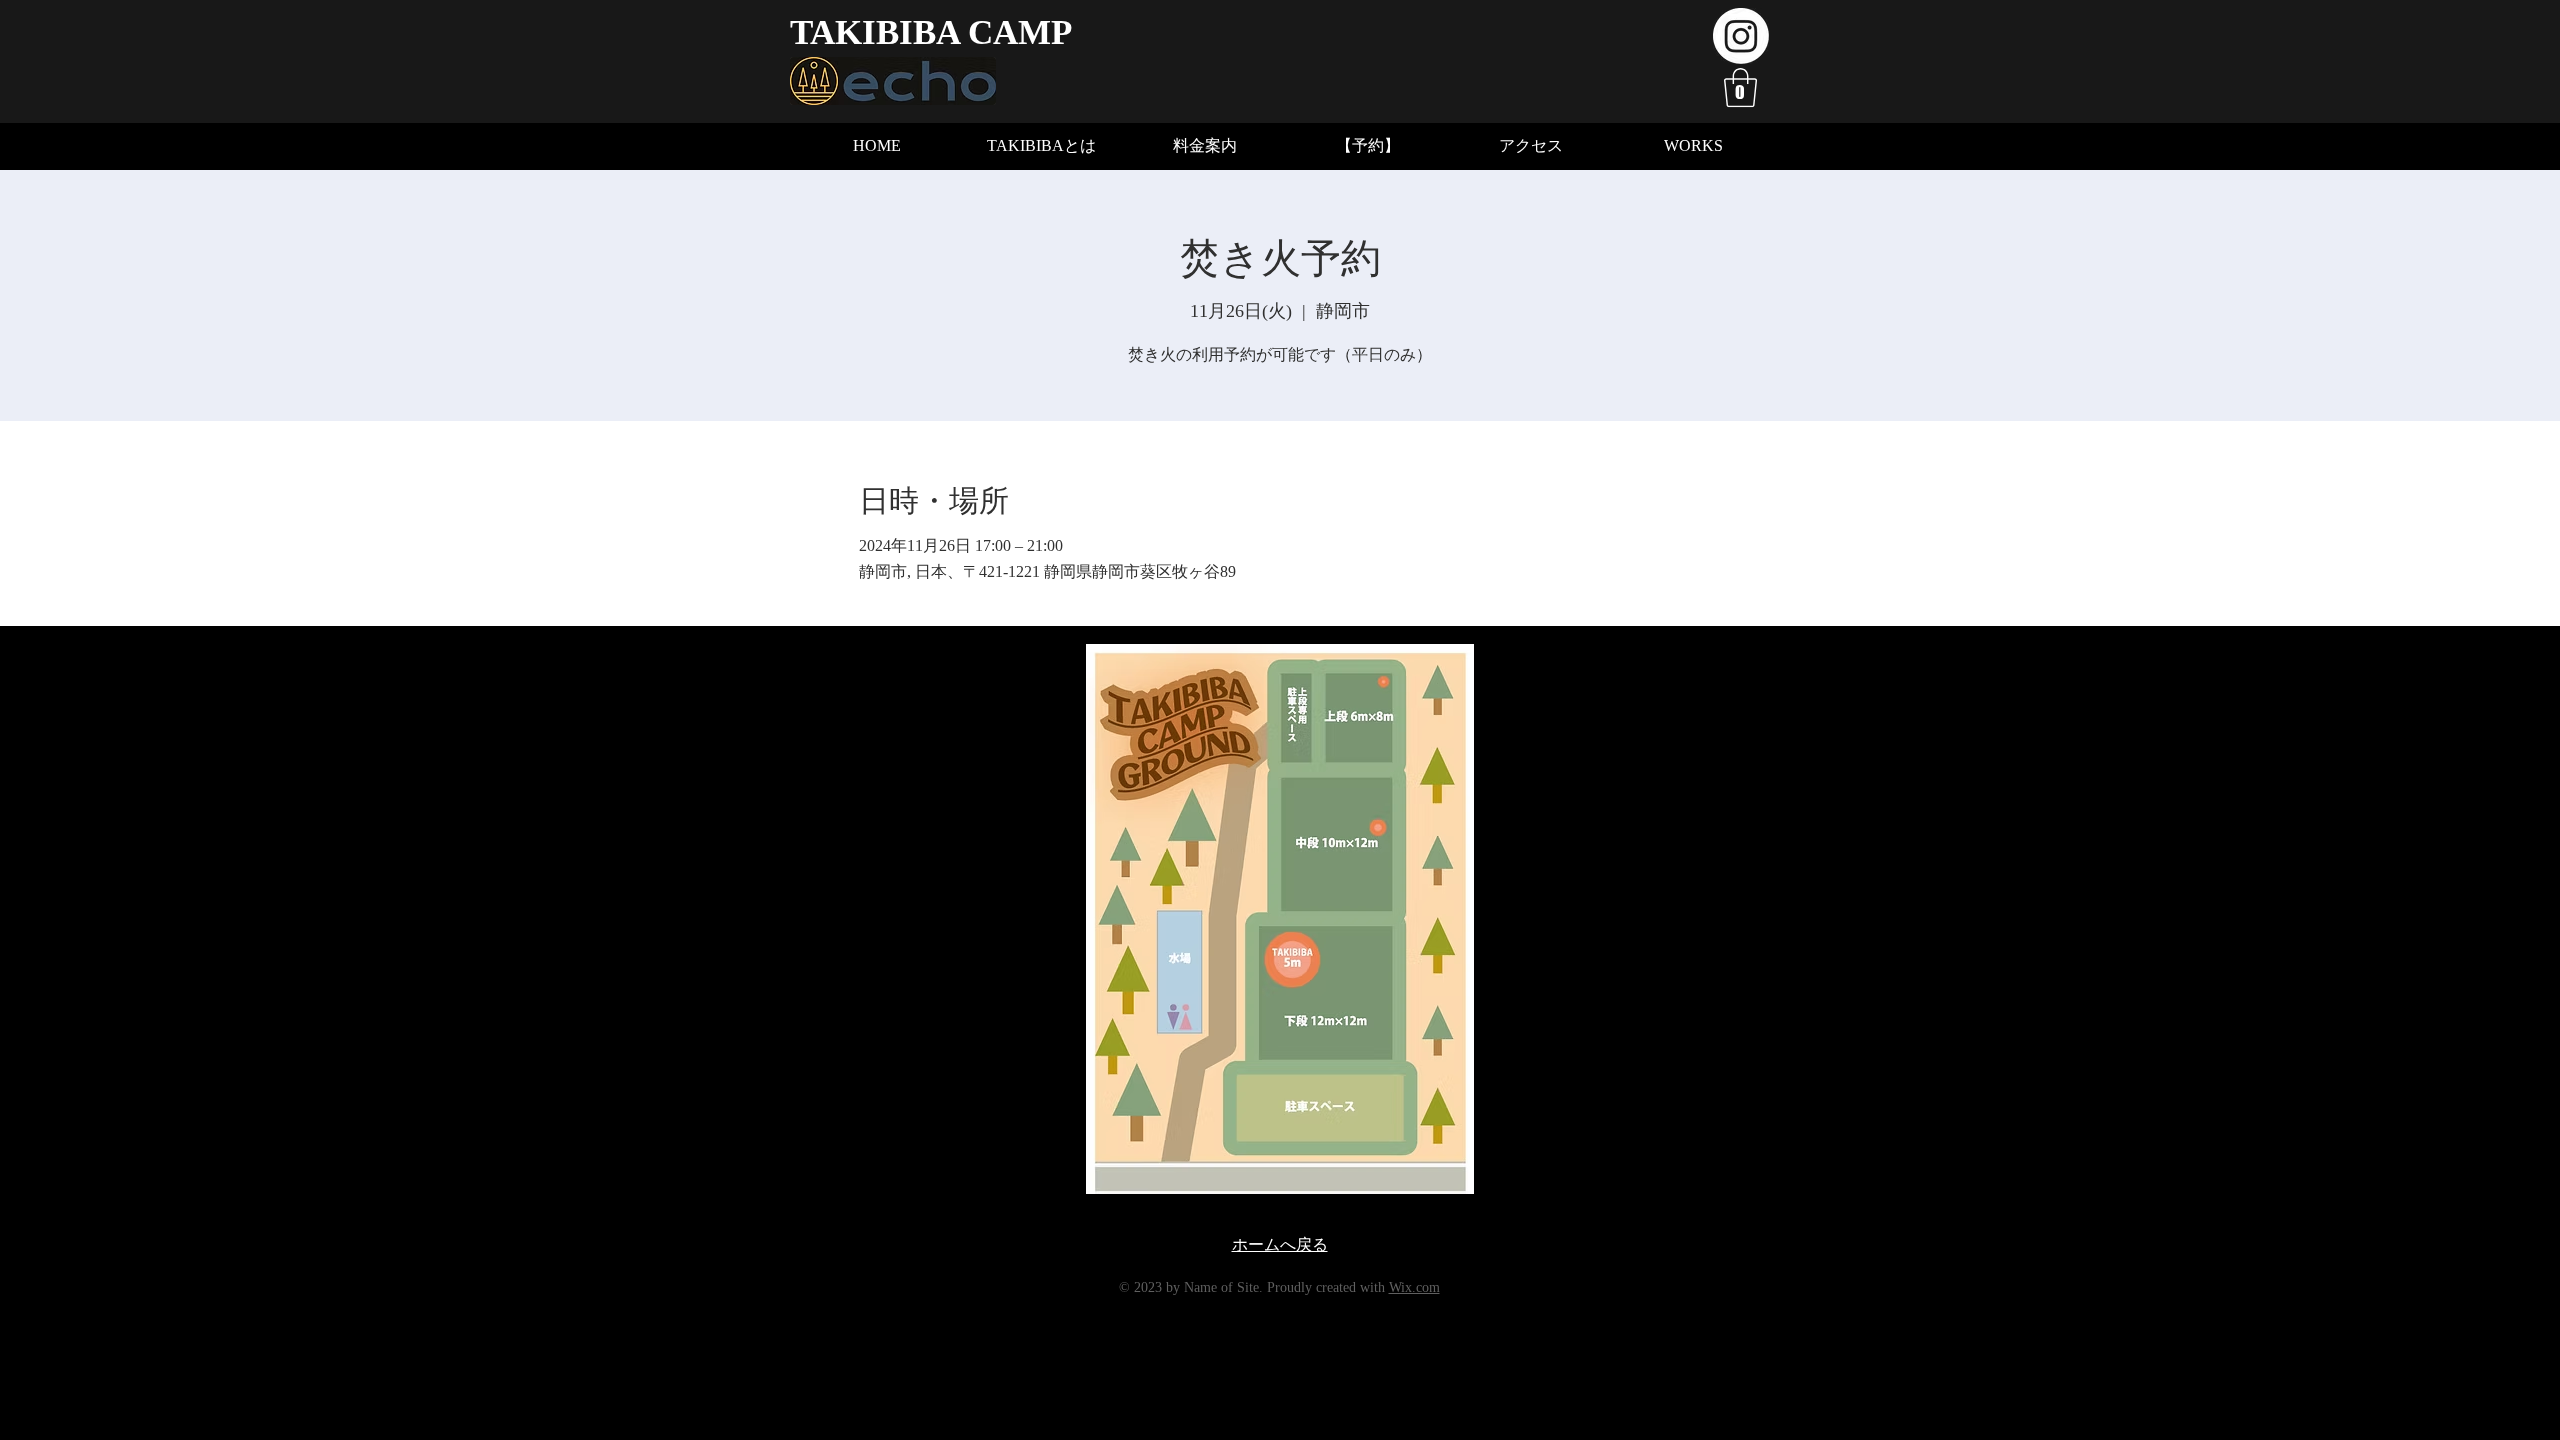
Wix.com (1414, 1287)
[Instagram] (1741, 36)
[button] (1740, 87)
